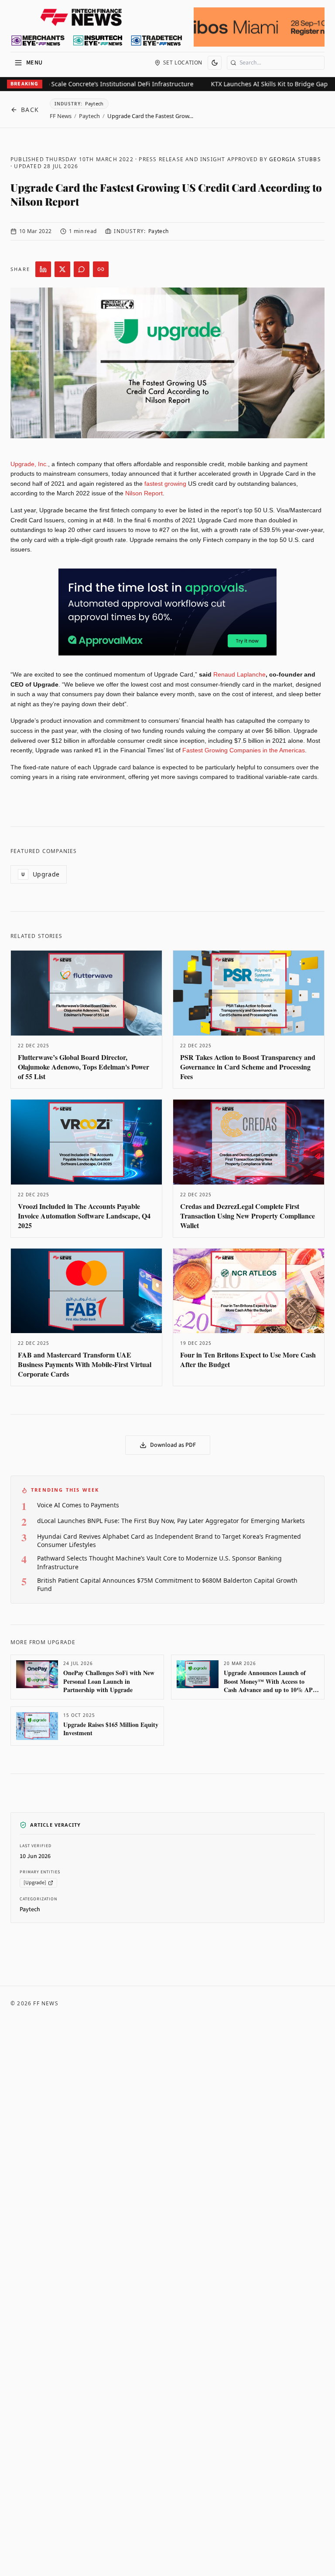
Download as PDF (173, 1445)
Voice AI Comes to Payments (78, 1505)
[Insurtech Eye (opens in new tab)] (97, 41)
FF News (61, 116)
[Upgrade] (35, 1883)
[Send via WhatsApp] (82, 269)
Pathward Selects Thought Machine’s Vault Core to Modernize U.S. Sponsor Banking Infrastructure (159, 1562)
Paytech (89, 116)
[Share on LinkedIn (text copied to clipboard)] (43, 269)
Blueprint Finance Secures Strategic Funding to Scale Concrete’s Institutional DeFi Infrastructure (176, 84)
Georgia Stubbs (295, 159)
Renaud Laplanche (239, 674)
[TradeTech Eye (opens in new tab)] (157, 41)
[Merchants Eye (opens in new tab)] (38, 41)
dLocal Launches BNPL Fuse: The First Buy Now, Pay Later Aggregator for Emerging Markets (171, 1521)
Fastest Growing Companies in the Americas (243, 750)
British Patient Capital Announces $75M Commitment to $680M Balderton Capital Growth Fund (167, 1584)
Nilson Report (143, 493)
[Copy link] (101, 269)
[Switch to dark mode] (215, 63)
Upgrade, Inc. (29, 464)
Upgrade (41, 874)
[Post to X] (62, 269)
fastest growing (164, 484)
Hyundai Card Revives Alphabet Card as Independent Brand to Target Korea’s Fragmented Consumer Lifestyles (169, 1540)
